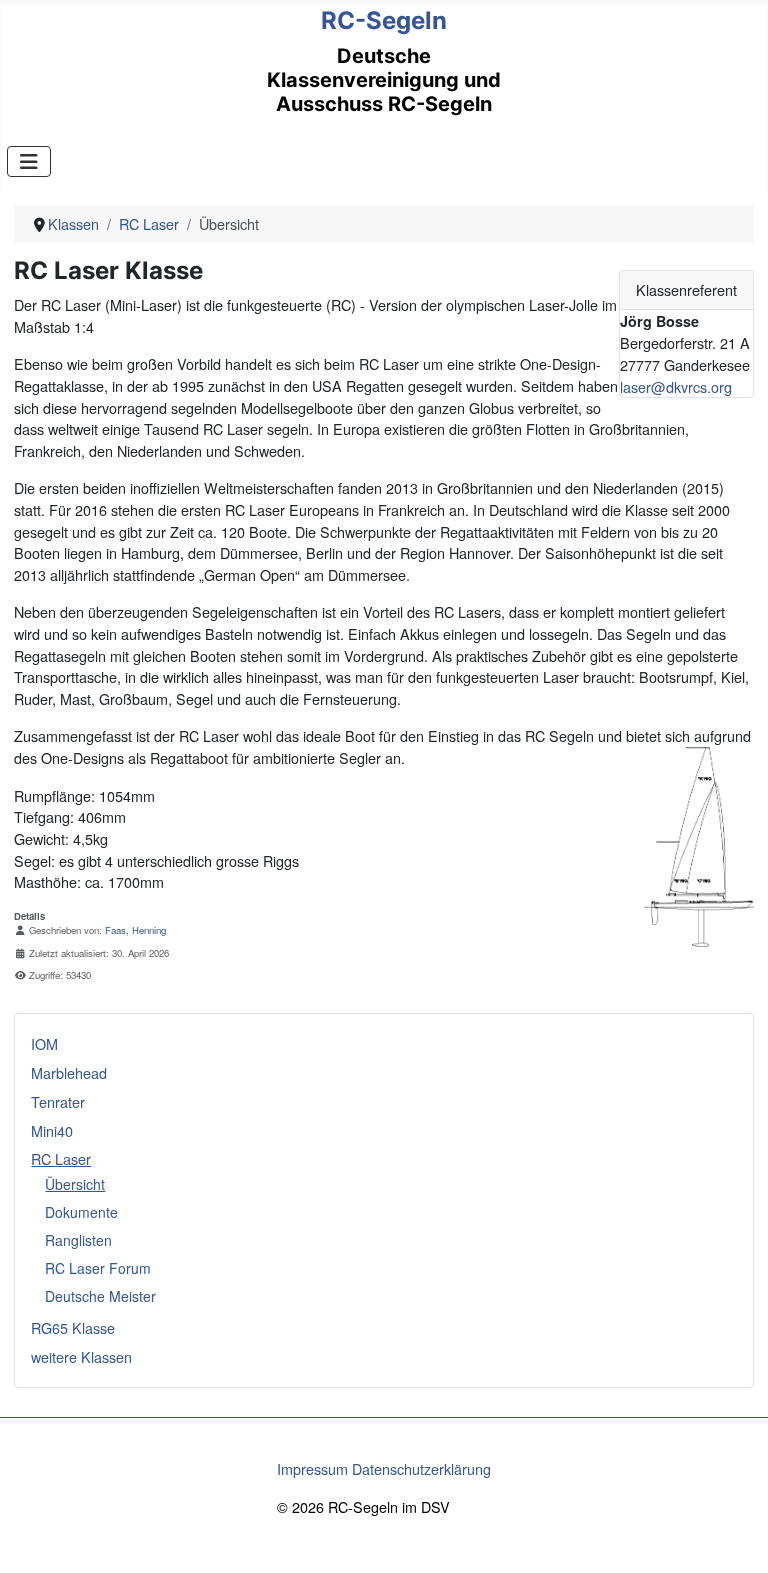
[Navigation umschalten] (29, 161)
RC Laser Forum (98, 1268)
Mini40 (52, 1130)
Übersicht (75, 1184)
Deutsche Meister (100, 1296)
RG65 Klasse (73, 1327)
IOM (44, 1043)
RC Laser (61, 1158)
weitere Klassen (81, 1356)
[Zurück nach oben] (735, 1538)
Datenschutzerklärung (421, 1468)
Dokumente (81, 1212)
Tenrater (58, 1101)
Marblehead (69, 1072)
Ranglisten (78, 1240)
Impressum (312, 1468)
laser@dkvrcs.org (676, 386)
